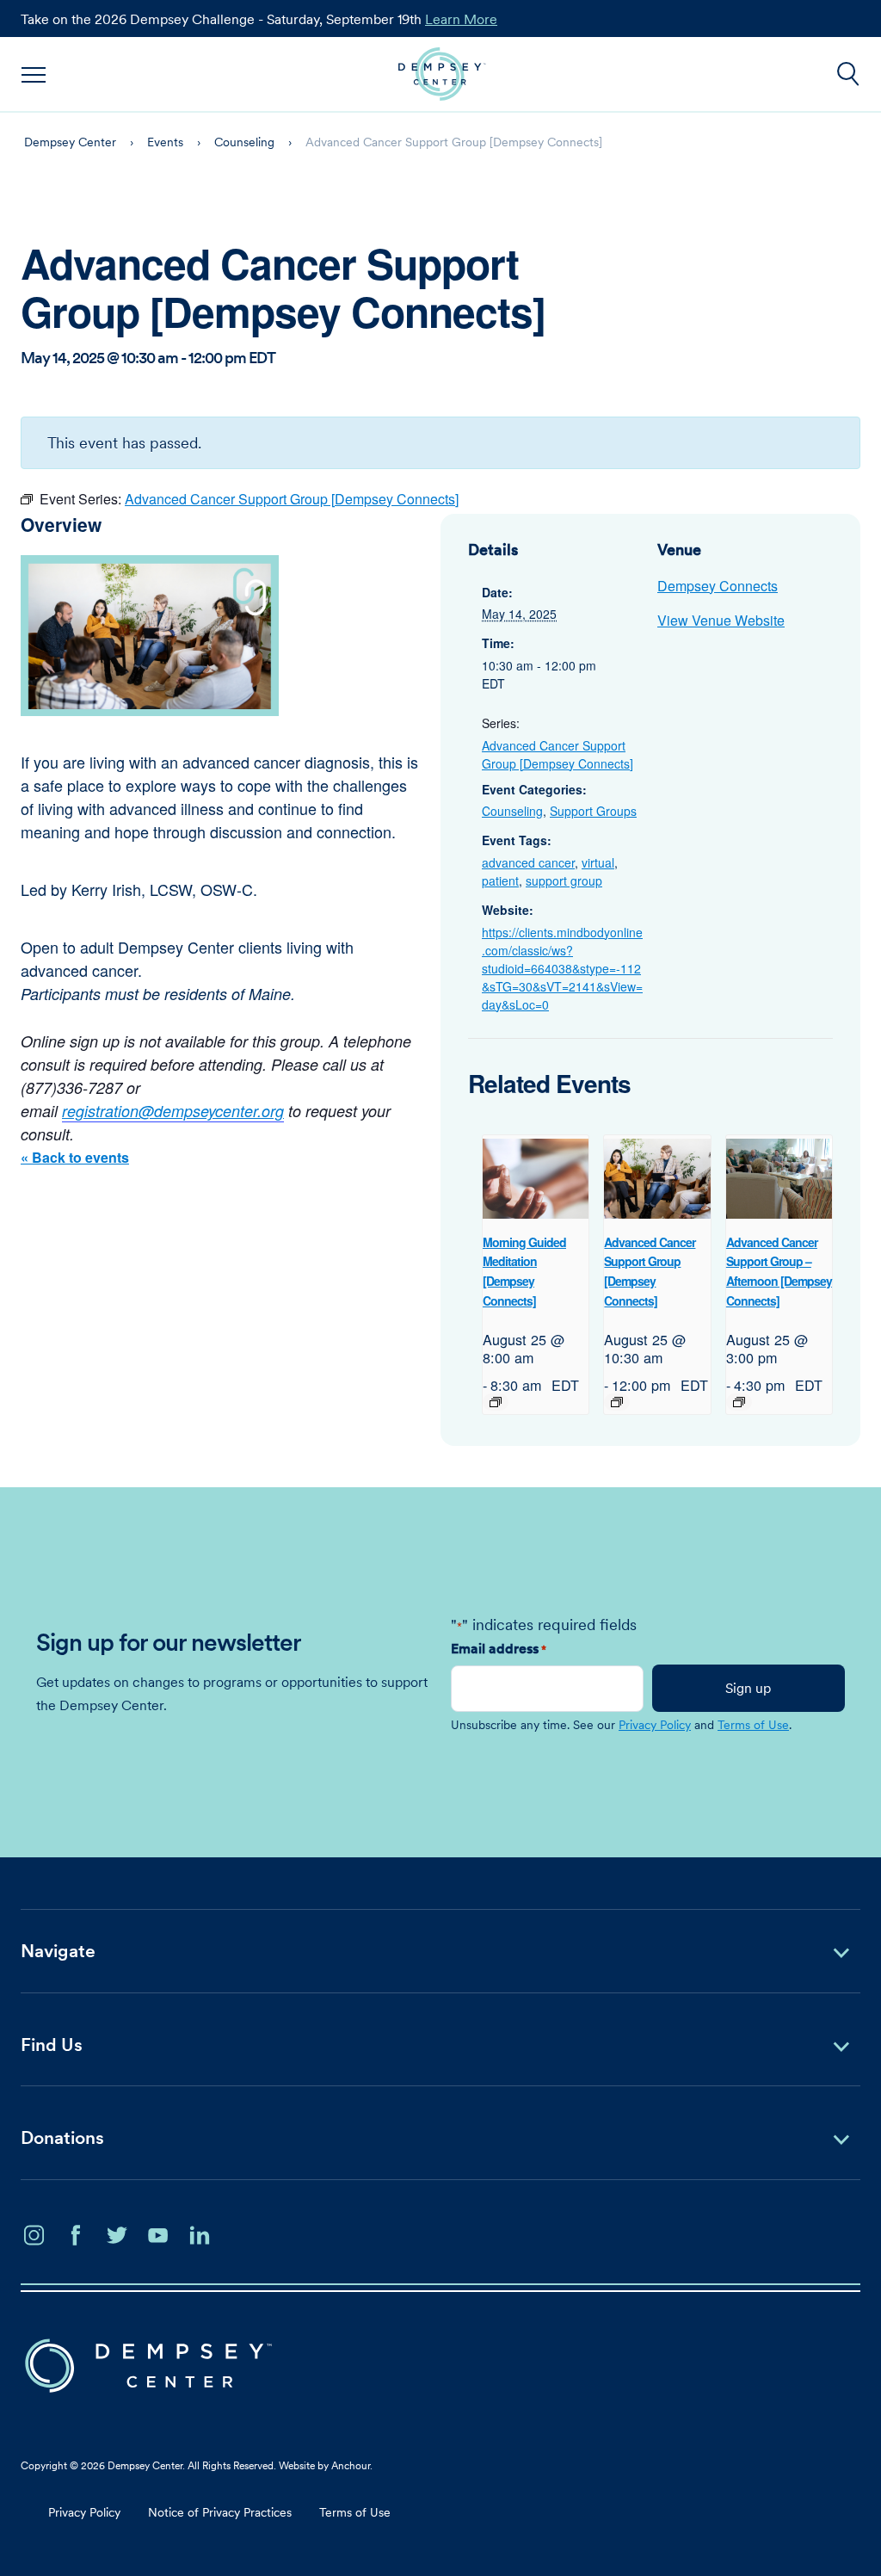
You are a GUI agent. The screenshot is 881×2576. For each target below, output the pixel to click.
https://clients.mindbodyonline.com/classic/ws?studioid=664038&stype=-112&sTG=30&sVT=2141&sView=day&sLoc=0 (562, 968)
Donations (62, 2137)
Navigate (58, 1951)
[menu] (34, 74)
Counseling (512, 811)
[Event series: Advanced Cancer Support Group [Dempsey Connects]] (617, 1402)
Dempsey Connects (718, 586)
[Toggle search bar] (848, 74)
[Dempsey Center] (442, 74)
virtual (598, 862)
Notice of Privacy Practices (220, 2512)
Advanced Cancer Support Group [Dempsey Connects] (558, 754)
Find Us (52, 2045)
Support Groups (593, 811)
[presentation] (536, 1178)
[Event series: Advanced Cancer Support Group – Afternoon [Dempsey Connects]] (739, 1402)
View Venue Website (721, 620)
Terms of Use (753, 1725)
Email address (499, 1648)
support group (564, 880)
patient (500, 880)
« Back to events (75, 1157)
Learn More (461, 19)
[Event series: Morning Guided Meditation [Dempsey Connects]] (496, 1402)
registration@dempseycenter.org (173, 1111)
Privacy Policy (655, 1725)
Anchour (351, 2465)
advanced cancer (528, 862)
